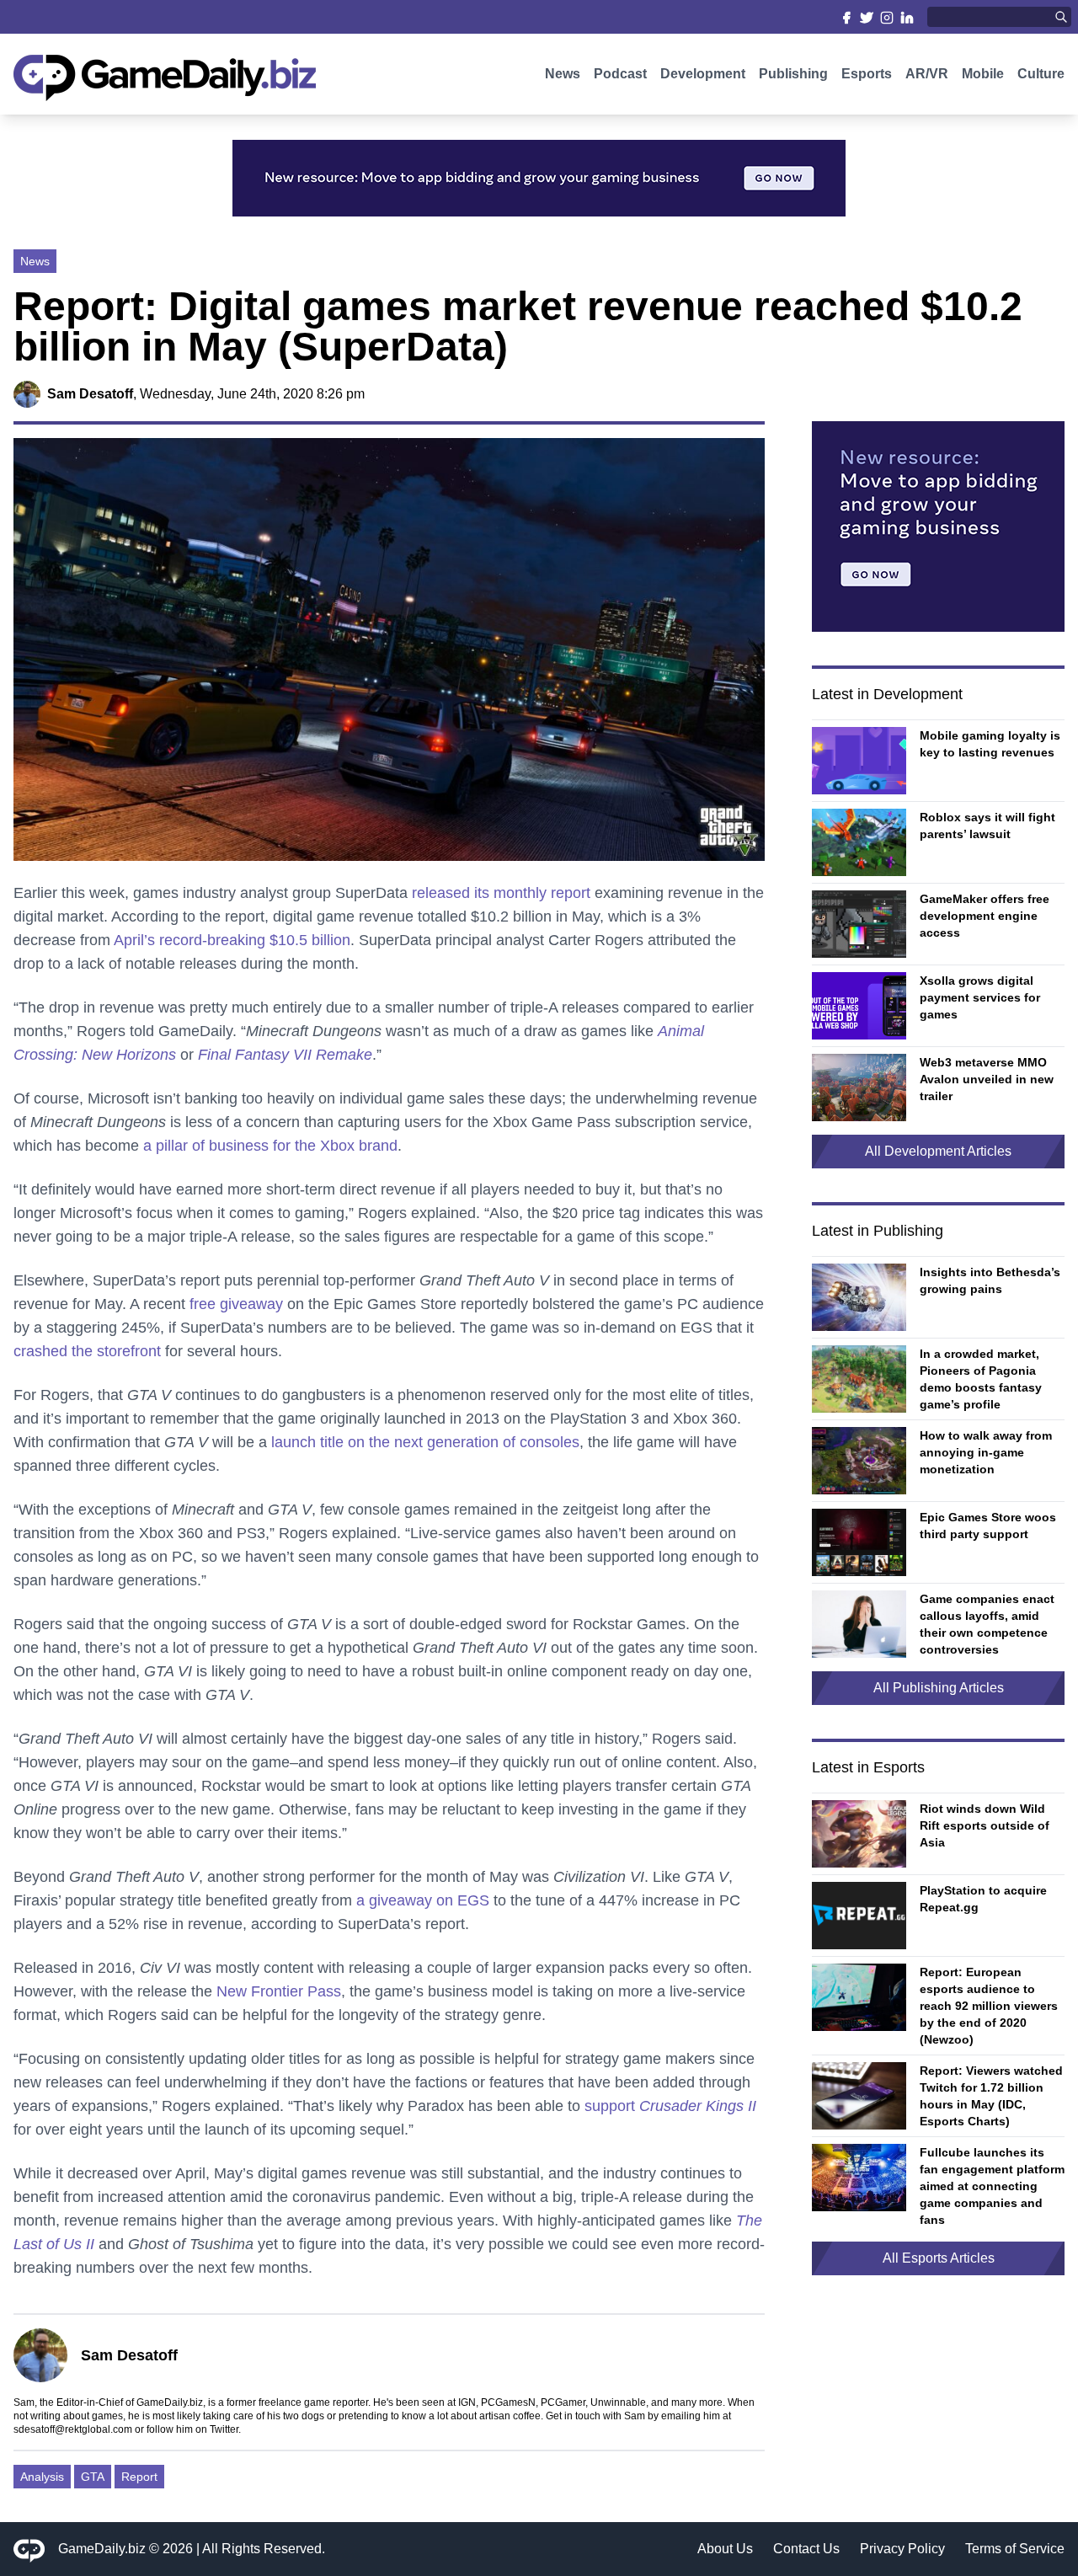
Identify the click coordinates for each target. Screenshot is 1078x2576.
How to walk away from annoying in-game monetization (986, 1452)
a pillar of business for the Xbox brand (270, 1146)
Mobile (983, 74)
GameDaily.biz (102, 2549)
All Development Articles (938, 1151)
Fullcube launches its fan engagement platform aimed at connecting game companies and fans (992, 2186)
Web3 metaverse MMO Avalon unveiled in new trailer (987, 1079)
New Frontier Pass (279, 1991)
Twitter (224, 2429)
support (670, 2106)
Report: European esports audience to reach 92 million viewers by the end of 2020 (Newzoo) (989, 2006)
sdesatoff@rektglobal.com (73, 2429)
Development (703, 74)
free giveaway (236, 1304)
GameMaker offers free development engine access (985, 916)
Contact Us (806, 2549)
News (563, 74)
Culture (1041, 74)
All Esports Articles (939, 2258)
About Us (725, 2549)
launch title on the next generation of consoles (425, 1442)
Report (139, 2477)
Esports (867, 74)
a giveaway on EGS (423, 1900)
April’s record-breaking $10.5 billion (232, 940)
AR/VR (927, 74)
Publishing (793, 74)
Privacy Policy (902, 2549)
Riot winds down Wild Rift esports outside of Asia (985, 1825)
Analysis (42, 2477)
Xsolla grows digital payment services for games (980, 997)
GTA (93, 2477)
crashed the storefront (87, 1351)
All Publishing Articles (939, 1688)
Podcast (620, 74)
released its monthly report (501, 893)
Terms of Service (1015, 2549)
